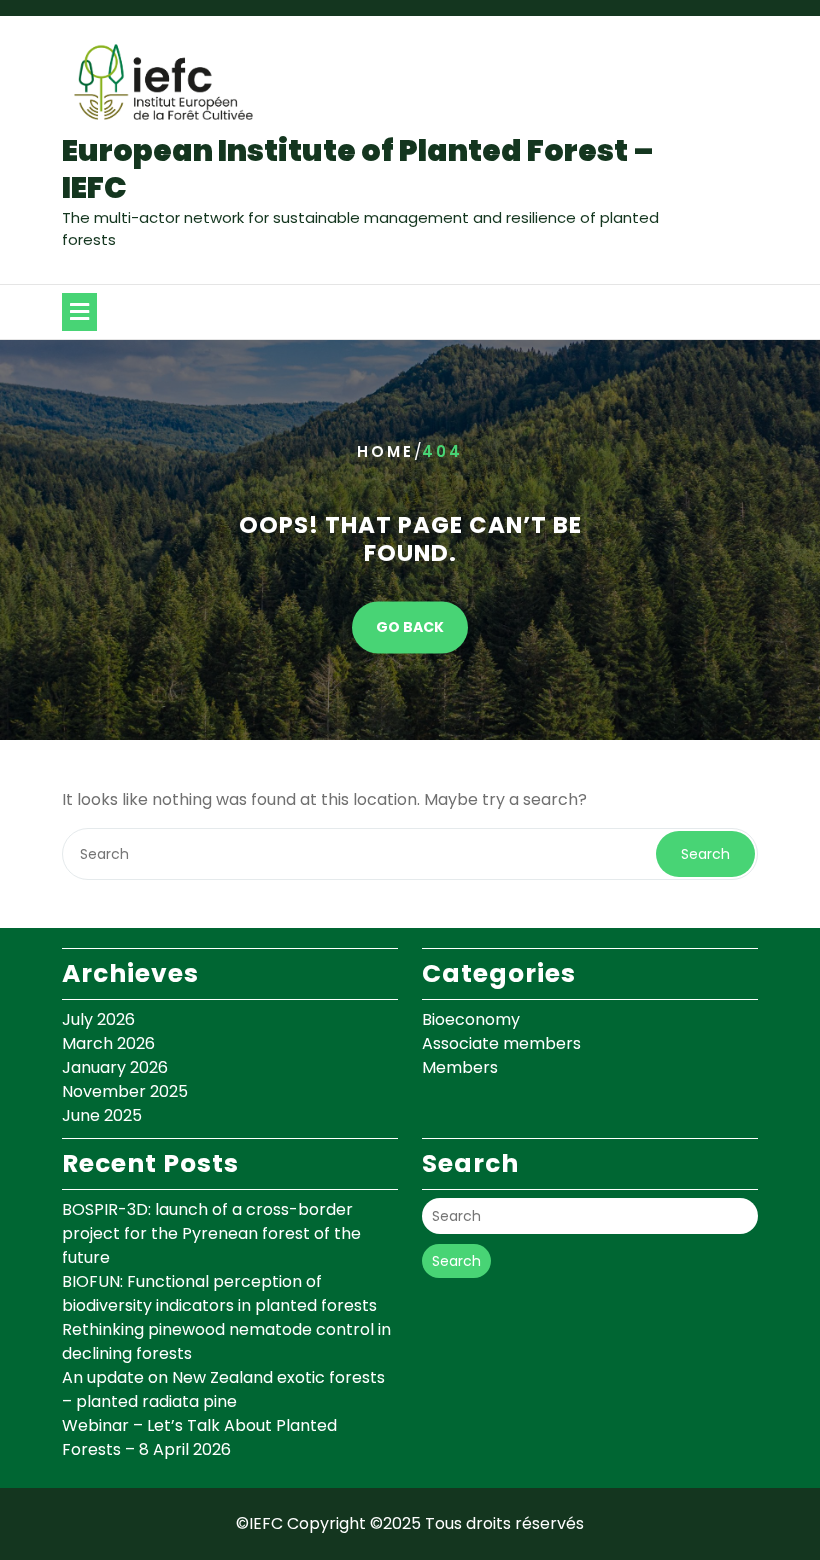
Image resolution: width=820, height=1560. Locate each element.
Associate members (501, 1043)
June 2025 (102, 1115)
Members (460, 1067)
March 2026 (108, 1043)
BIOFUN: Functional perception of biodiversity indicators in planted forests (219, 1293)
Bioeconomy (471, 1019)
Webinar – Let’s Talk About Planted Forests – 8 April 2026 (199, 1437)
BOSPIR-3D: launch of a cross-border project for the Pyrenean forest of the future (211, 1233)
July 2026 (98, 1019)
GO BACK (410, 628)
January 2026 (115, 1067)
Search (705, 854)
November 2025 (125, 1091)
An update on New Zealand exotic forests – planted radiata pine (223, 1389)
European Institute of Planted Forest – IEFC (358, 169)
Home (385, 451)
